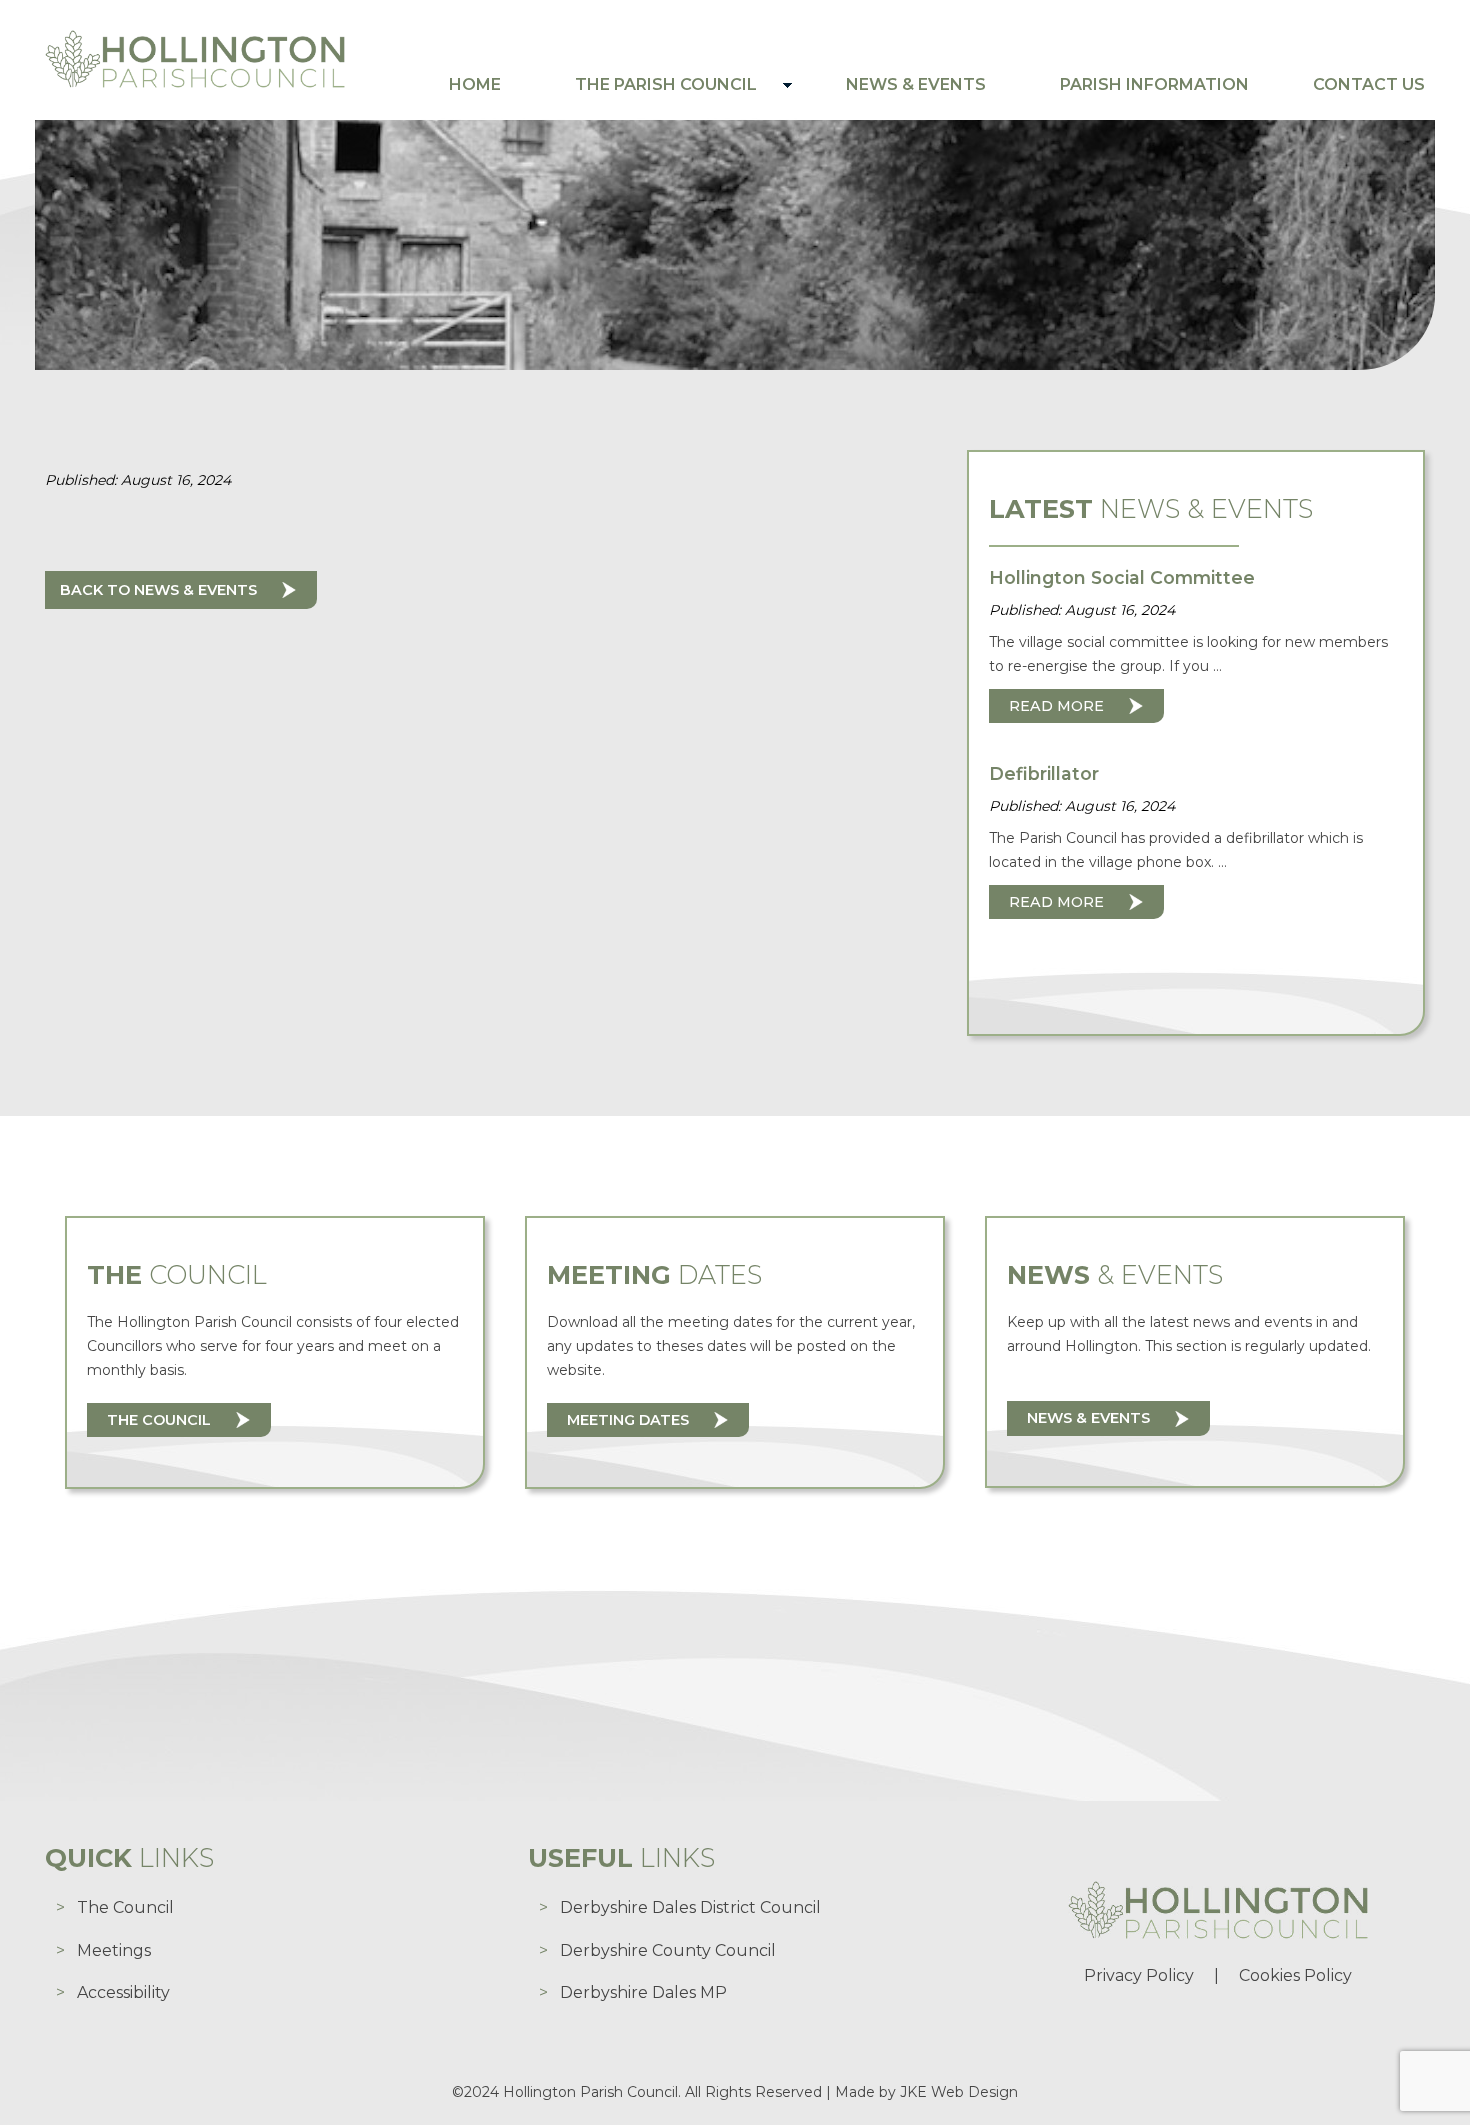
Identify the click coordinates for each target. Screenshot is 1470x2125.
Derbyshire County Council (668, 1950)
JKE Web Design (959, 2092)
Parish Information (1154, 84)
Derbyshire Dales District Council (690, 1907)
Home (475, 84)
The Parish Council (666, 84)
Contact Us (1369, 84)
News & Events (916, 84)
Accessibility (123, 1992)
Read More (1056, 706)
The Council (159, 1420)
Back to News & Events (158, 590)
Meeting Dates (628, 1420)
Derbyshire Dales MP (643, 1992)
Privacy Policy (1139, 1975)
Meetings (114, 1950)
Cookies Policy (1295, 1975)
